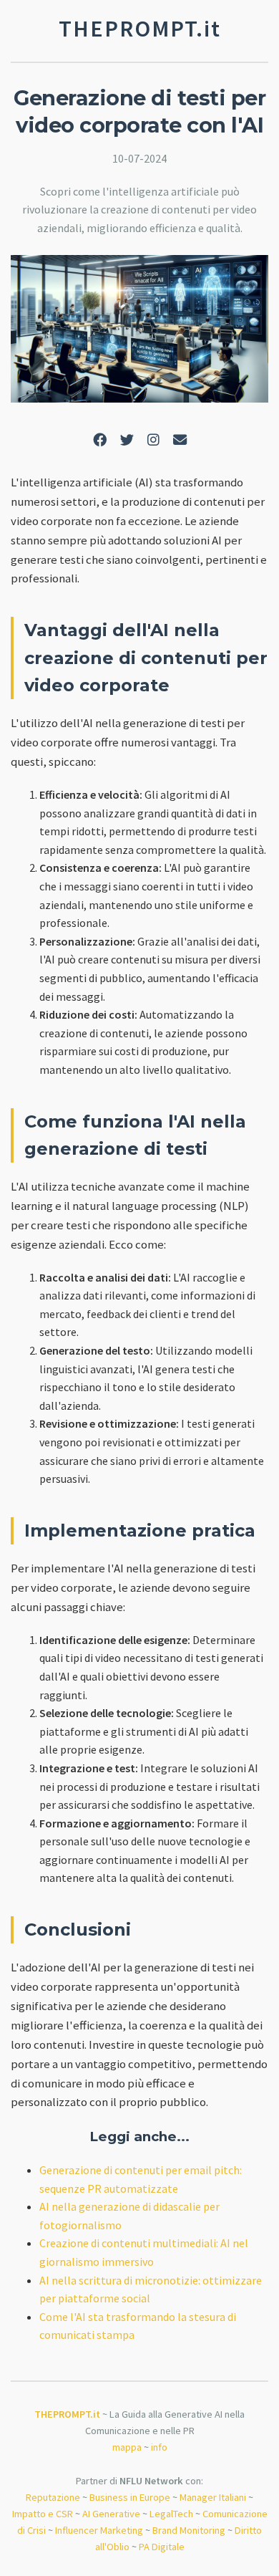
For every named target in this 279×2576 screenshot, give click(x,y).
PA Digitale (162, 2547)
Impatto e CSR (43, 2514)
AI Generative (111, 2514)
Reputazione (53, 2497)
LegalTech (171, 2514)
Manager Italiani (213, 2497)
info (159, 2447)
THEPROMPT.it (67, 2414)
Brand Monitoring (189, 2530)
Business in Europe (130, 2497)
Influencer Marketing (99, 2530)
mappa (127, 2447)
